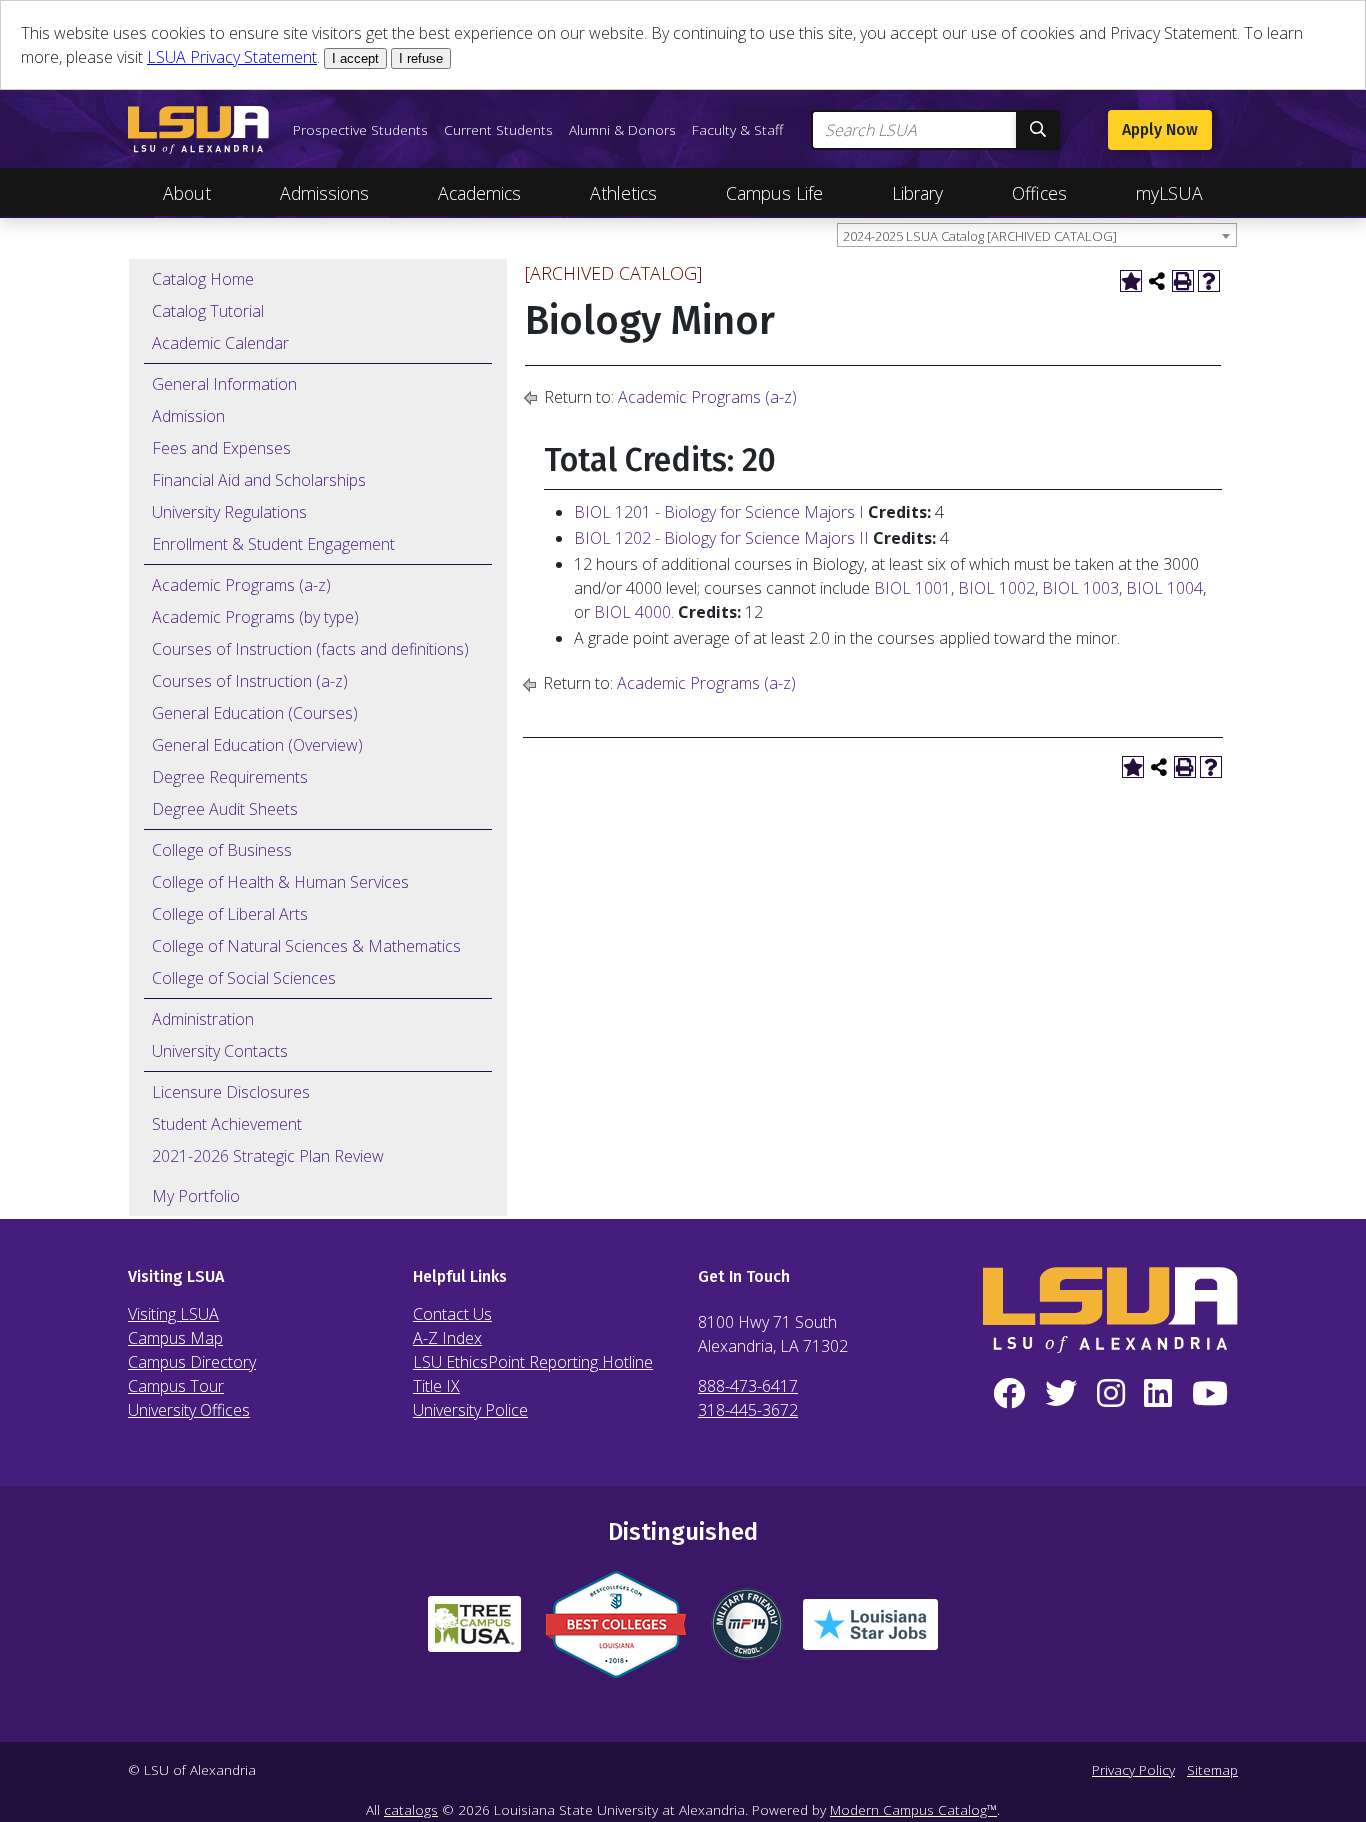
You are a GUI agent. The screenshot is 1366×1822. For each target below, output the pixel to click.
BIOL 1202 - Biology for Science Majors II (721, 538)
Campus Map (175, 1338)
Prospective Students (360, 129)
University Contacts (220, 1051)
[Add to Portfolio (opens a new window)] (1131, 281)
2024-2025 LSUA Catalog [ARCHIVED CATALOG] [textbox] (980, 236)
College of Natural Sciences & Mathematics (306, 946)
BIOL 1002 (996, 588)
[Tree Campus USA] (474, 1632)
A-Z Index (447, 1338)
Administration (203, 1019)
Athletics (623, 193)
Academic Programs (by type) (255, 617)
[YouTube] (1210, 1394)
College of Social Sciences (244, 978)
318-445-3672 (748, 1410)
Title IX (436, 1386)
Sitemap (1212, 1769)
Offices (1039, 193)
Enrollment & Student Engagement (273, 544)
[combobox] (1037, 235)
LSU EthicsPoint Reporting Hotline (533, 1362)
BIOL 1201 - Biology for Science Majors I (719, 512)
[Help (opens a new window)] (1209, 281)
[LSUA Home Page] (198, 130)
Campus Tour (176, 1386)
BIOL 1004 (1164, 588)
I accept (355, 58)
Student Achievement (227, 1124)
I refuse (421, 58)
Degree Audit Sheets (225, 809)
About (187, 193)
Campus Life (774, 193)
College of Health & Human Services (280, 882)
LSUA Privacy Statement (232, 57)
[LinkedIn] (1158, 1394)
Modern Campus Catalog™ (913, 1809)
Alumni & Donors (622, 129)
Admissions (324, 193)
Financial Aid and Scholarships (259, 480)
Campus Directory (192, 1362)
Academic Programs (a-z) (241, 585)
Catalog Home (203, 279)
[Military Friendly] (747, 1632)
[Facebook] (1009, 1394)
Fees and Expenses (221, 448)
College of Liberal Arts (230, 914)
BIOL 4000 (632, 612)
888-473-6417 (748, 1386)
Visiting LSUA (173, 1314)
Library (917, 193)
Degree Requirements (230, 777)
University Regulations (229, 512)
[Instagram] (1111, 1394)
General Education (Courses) (255, 713)
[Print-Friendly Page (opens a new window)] (1183, 281)
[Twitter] (1061, 1394)
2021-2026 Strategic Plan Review (268, 1156)
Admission (188, 416)
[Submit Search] (1038, 130)
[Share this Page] (1157, 281)
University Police (470, 1410)
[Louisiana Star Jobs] (870, 1632)
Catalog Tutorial (208, 311)
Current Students (498, 129)
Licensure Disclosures (231, 1092)
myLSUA (1169, 193)
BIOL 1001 (912, 588)
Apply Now (1160, 129)
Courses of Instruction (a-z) (250, 681)
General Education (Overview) (257, 745)
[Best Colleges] (616, 1632)
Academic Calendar (220, 343)
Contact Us (452, 1314)
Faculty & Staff (737, 129)
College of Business (222, 850)
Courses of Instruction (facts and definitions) (310, 649)
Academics (479, 193)
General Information (224, 384)
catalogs (411, 1809)
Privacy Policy (1133, 1769)
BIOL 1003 (1080, 588)
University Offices (189, 1410)
